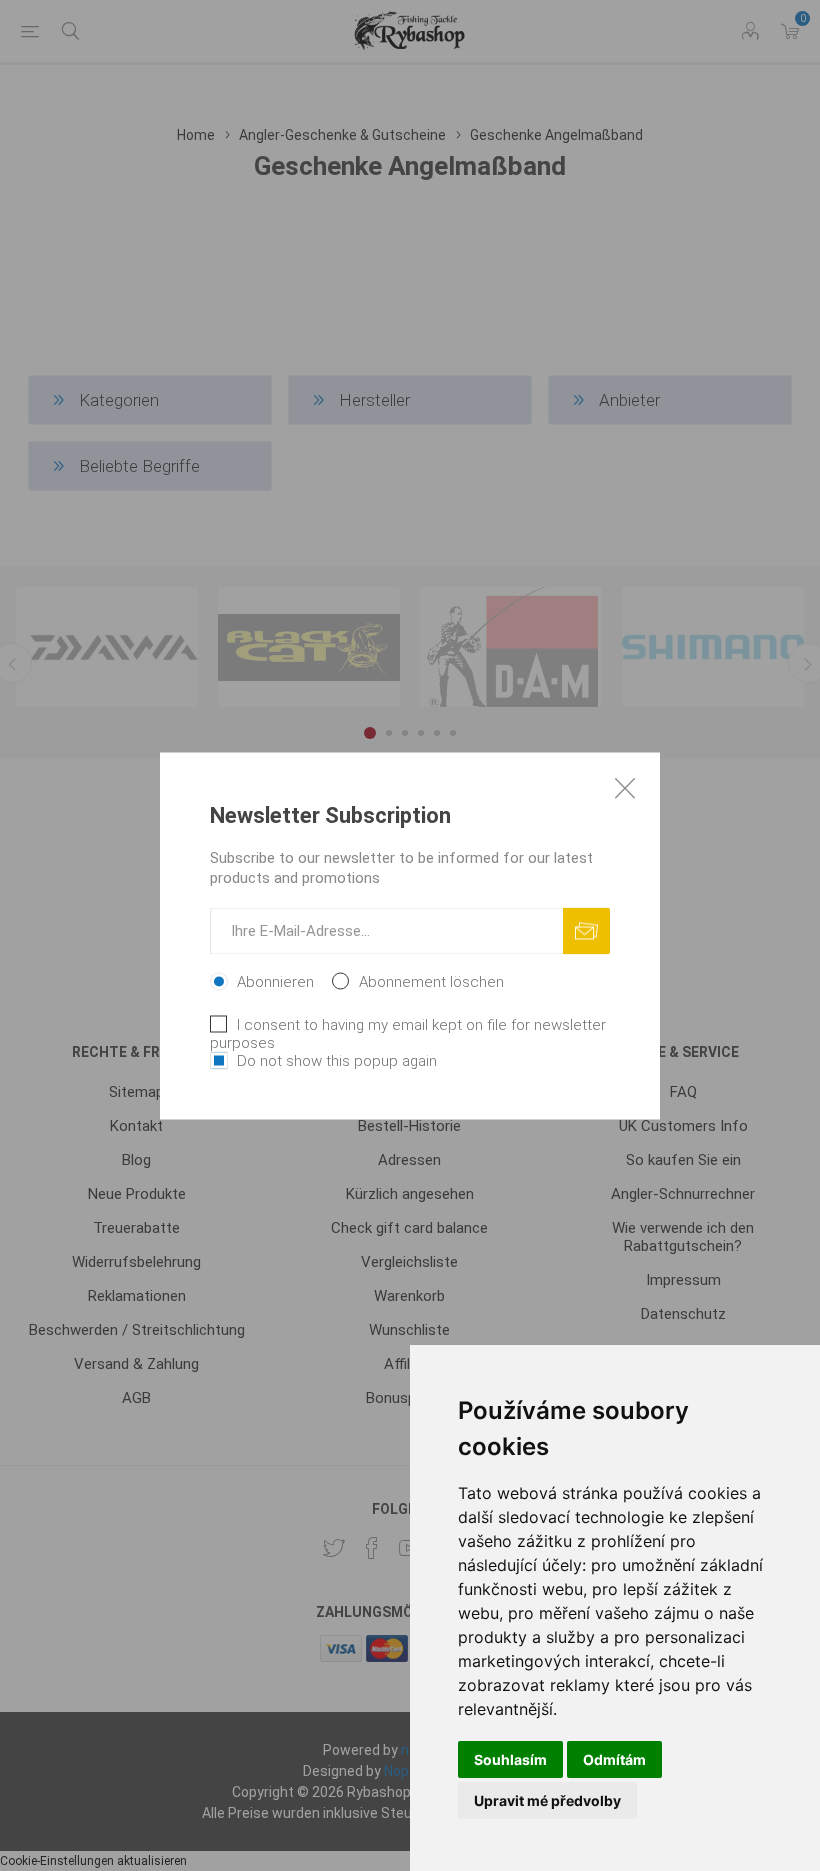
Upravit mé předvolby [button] (547, 1800)
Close (625, 787)
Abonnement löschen (431, 981)
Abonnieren (275, 981)
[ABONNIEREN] (586, 930)
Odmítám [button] (614, 1759)
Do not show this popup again (337, 1060)
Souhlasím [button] (510, 1759)
